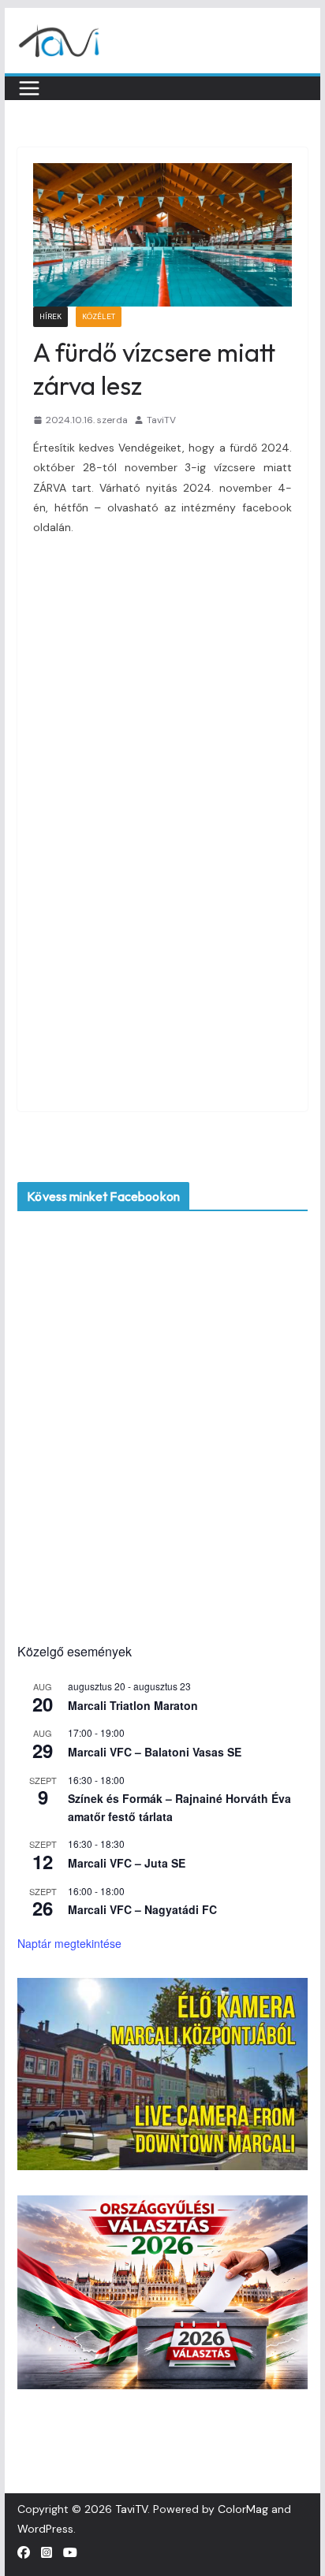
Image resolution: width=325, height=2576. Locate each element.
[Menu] (29, 88)
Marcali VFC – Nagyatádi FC (142, 1909)
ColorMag (243, 2509)
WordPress (45, 2529)
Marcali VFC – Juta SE (127, 1863)
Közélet (99, 316)
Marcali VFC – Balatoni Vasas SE (155, 1752)
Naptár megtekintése (69, 1943)
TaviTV (161, 420)
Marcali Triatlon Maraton (133, 1705)
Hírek (50, 316)
